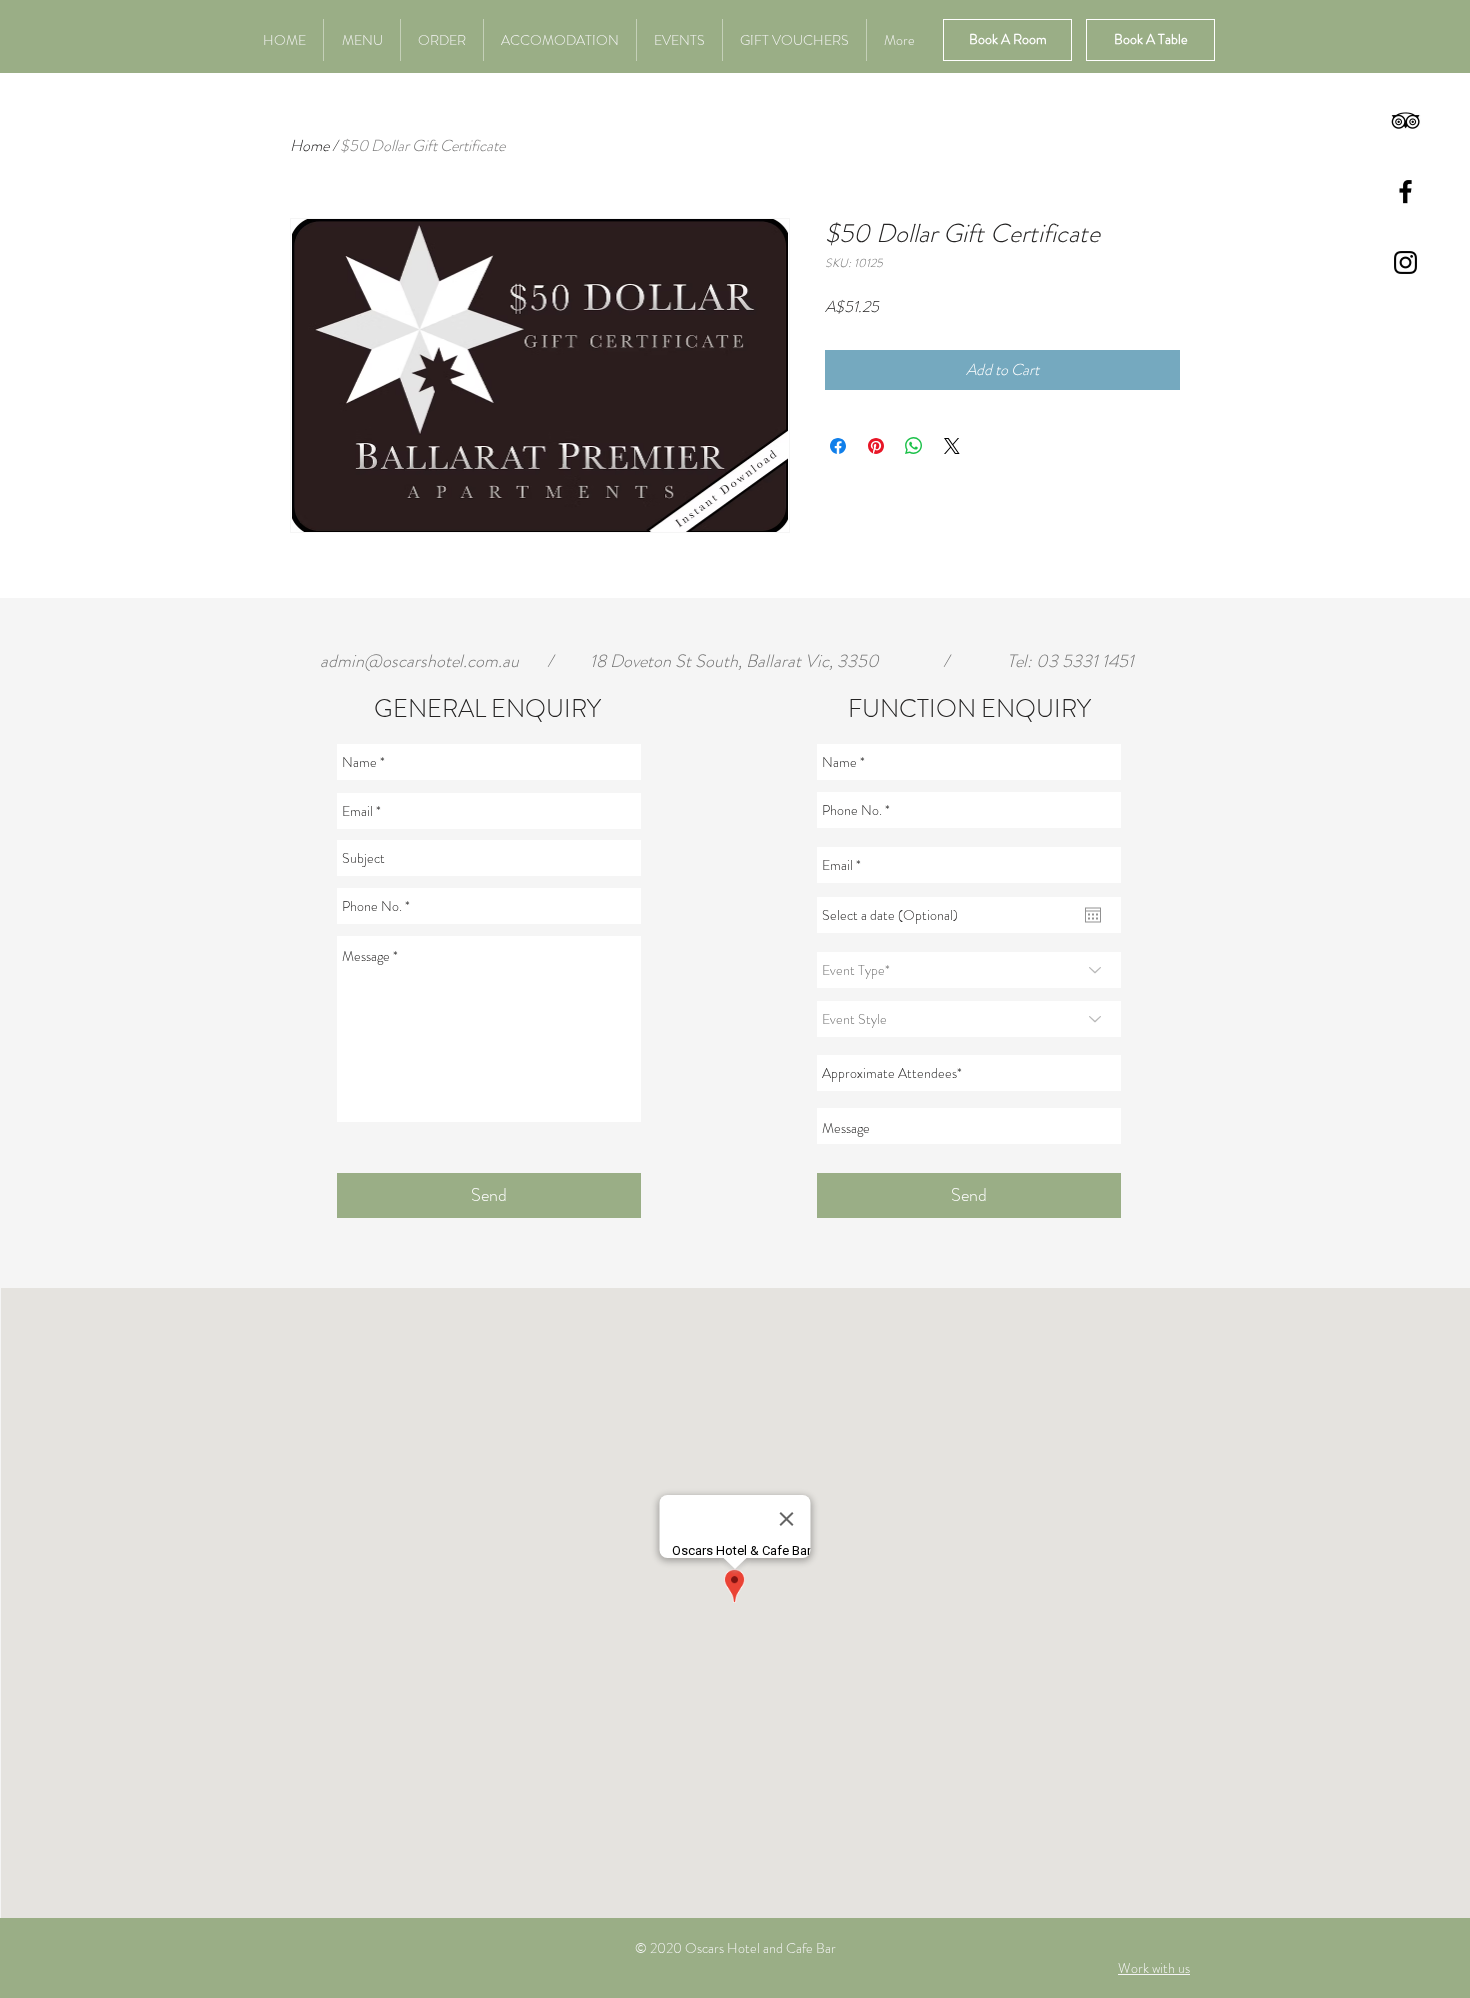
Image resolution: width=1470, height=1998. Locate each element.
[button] (560, 40)
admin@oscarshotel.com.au (419, 661)
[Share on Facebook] (838, 446)
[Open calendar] (1093, 915)
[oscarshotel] (1405, 120)
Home (309, 145)
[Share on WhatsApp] (914, 446)
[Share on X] (952, 446)
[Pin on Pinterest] (876, 446)
